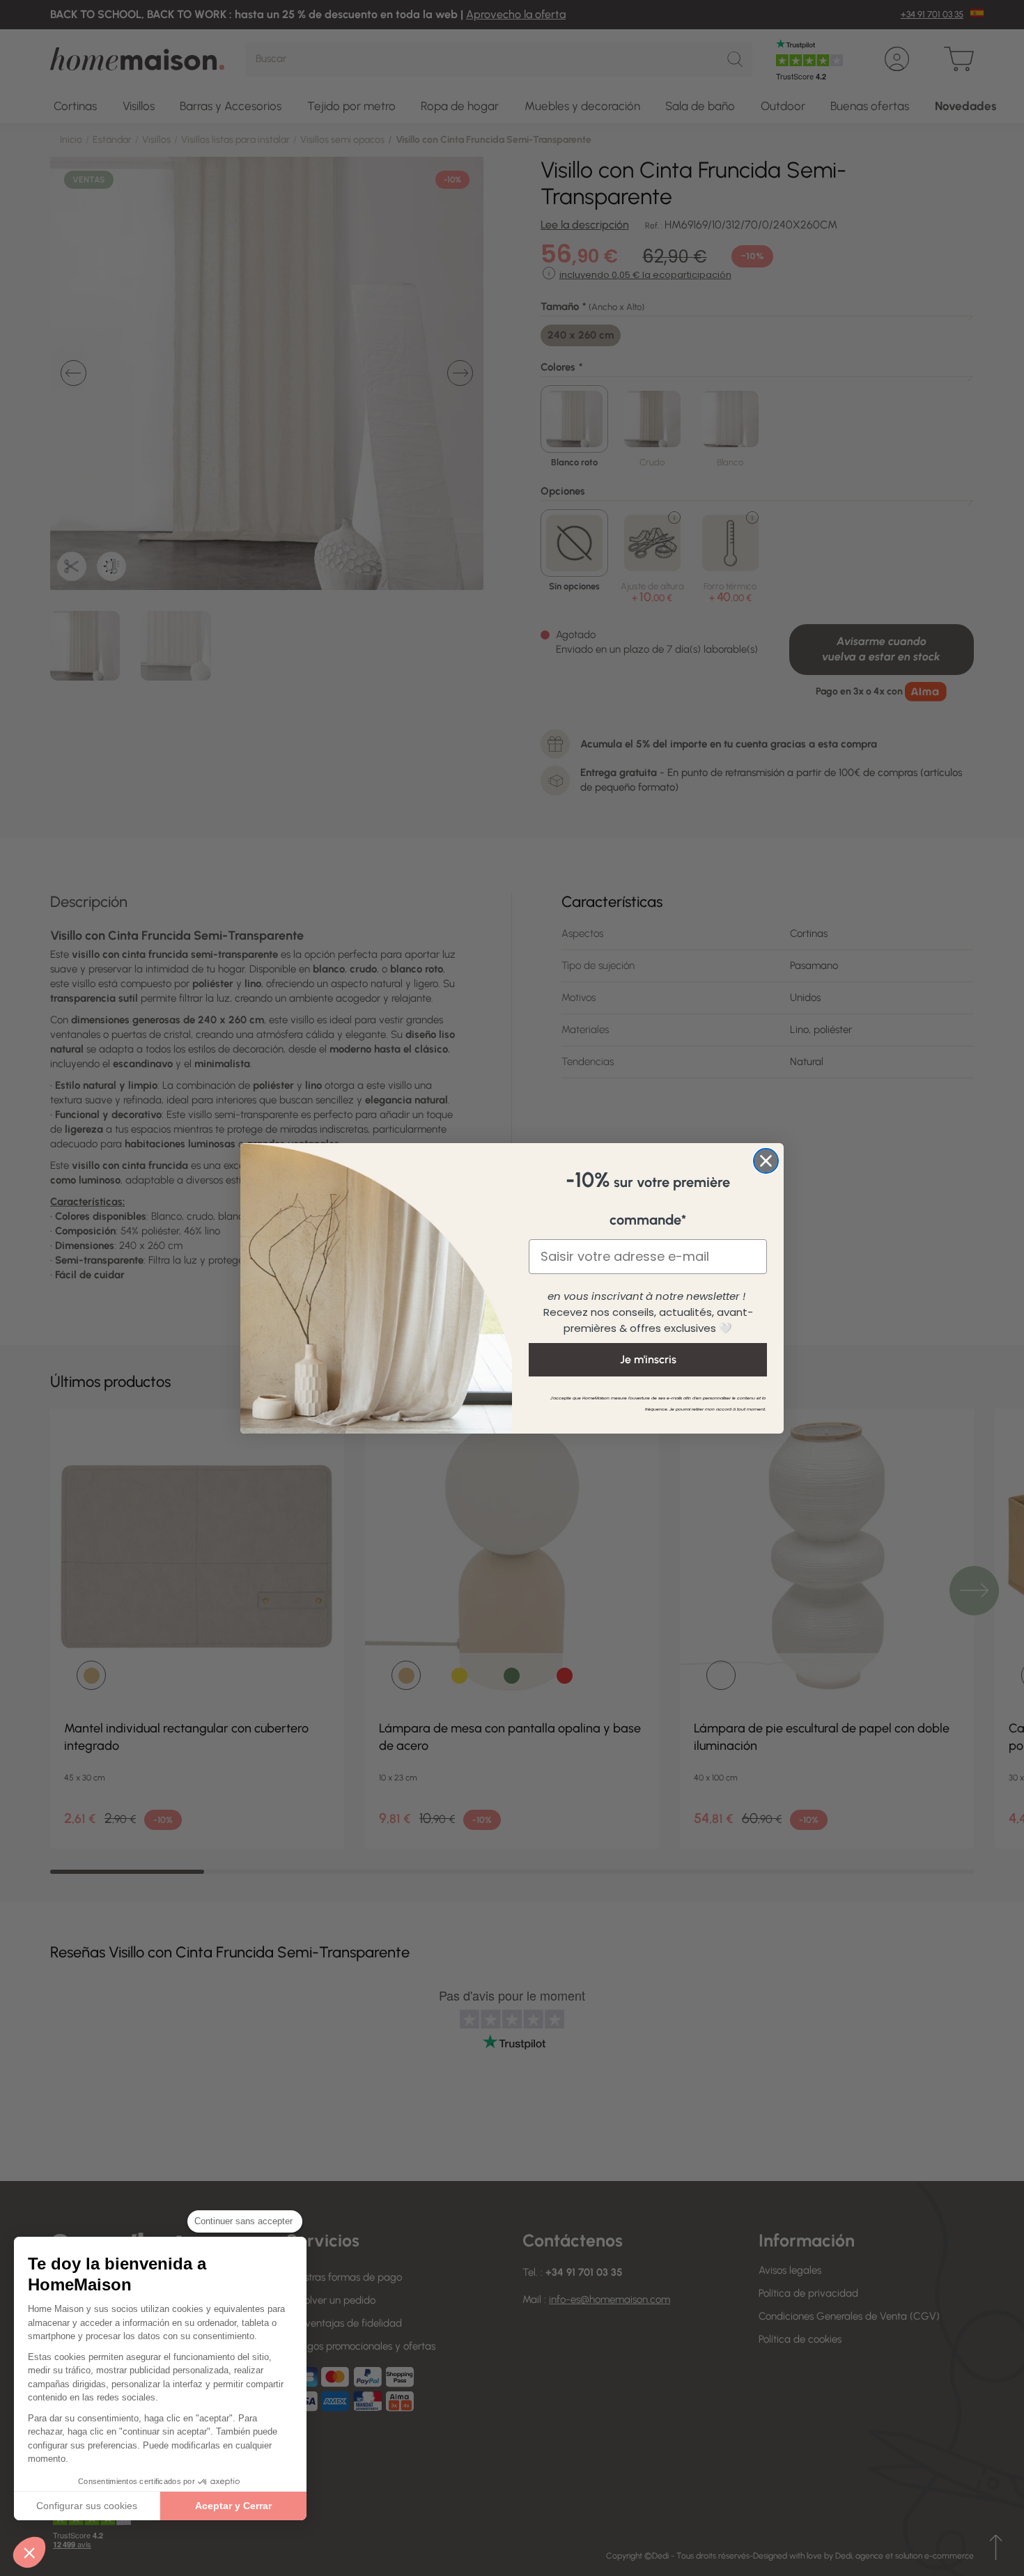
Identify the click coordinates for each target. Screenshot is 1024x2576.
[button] (29, 2552)
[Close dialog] (766, 1161)
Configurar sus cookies (87, 2506)
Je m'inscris (648, 1359)
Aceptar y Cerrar (233, 2506)
